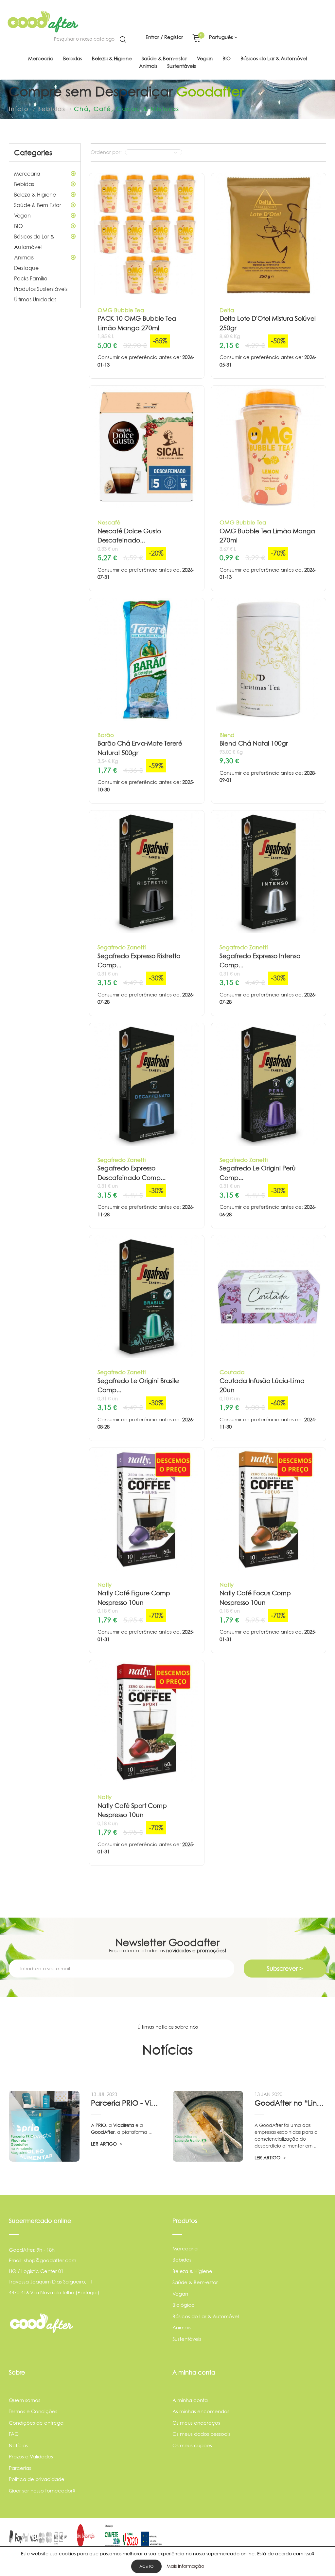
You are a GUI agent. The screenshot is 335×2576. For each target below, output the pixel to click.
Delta (227, 310)
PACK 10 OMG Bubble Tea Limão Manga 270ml (137, 323)
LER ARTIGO (105, 2144)
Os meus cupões (192, 2445)
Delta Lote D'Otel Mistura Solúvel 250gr (268, 323)
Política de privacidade (37, 2479)
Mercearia (27, 174)
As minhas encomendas (201, 2411)
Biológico (184, 2305)
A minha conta (190, 2400)
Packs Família (31, 278)
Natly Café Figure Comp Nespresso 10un (134, 1598)
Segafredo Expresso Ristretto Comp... (139, 961)
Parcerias (20, 2468)
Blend (227, 735)
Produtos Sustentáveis (41, 289)
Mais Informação (185, 2566)
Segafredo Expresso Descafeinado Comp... (132, 1173)
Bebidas (24, 184)
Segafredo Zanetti (122, 947)
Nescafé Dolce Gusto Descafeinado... (129, 536)
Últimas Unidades (35, 299)
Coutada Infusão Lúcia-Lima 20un (262, 1386)
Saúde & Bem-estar (195, 2282)
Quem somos (25, 2400)
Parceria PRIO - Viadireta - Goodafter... (127, 2103)
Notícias (18, 2445)
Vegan (22, 216)
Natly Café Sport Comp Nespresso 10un (132, 1810)
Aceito (146, 2566)
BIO (18, 226)
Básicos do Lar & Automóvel (34, 242)
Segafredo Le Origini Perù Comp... (258, 1173)
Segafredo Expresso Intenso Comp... (260, 961)
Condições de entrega (36, 2423)
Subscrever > (285, 1969)
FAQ (14, 2434)
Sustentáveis (187, 2339)
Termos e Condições (33, 2411)
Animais (24, 257)
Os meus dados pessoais (201, 2434)
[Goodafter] (43, 22)
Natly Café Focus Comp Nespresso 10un (255, 1598)
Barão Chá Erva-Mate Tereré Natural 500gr (140, 748)
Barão (106, 735)
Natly (105, 1585)
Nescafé (109, 522)
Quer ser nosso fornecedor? (42, 2491)
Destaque (26, 268)
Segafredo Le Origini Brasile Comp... (138, 1386)
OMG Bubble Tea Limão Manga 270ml (267, 536)
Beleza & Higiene (35, 195)
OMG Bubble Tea (121, 310)
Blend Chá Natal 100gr (254, 743)
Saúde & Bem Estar (38, 205)
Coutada (232, 1372)
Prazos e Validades (31, 2457)
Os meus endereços (196, 2423)
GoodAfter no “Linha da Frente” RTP (290, 2103)
